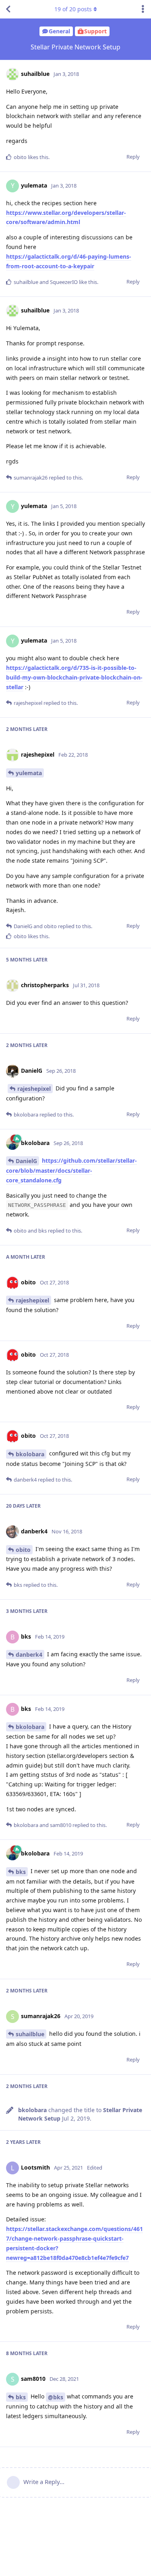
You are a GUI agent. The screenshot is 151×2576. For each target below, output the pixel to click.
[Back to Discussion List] (8, 9)
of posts (73, 9)
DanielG (26, 1161)
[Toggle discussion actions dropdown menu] (143, 9)
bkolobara (30, 1454)
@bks (56, 2397)
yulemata (29, 773)
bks (21, 1872)
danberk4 (29, 1654)
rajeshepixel (34, 1089)
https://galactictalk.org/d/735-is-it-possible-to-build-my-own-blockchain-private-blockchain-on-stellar (74, 677)
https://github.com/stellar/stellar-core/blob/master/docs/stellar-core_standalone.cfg (71, 1170)
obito (23, 1550)
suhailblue (30, 2034)
